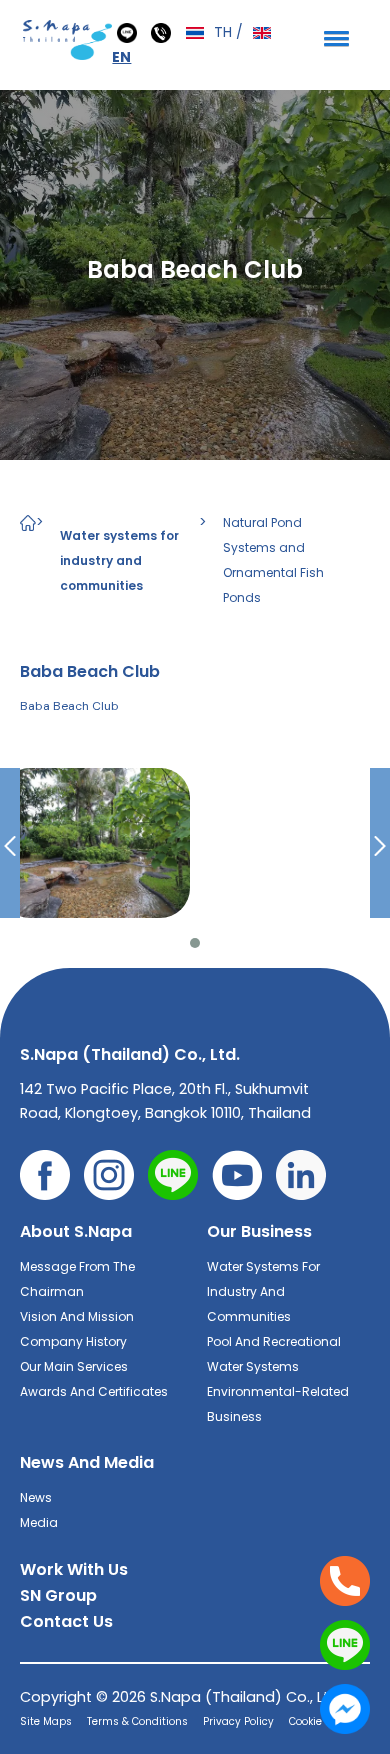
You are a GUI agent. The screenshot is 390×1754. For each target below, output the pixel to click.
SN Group (58, 1595)
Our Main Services (74, 1366)
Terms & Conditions (137, 1721)
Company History (73, 1341)
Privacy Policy (238, 1721)
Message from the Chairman (77, 1279)
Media (39, 1522)
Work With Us (74, 1569)
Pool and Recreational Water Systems (274, 1354)
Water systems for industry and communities (119, 560)
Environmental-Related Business (278, 1404)
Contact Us (66, 1621)
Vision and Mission (77, 1316)
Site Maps (46, 1721)
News (36, 1497)
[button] (333, 38)
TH (221, 32)
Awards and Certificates (94, 1391)
